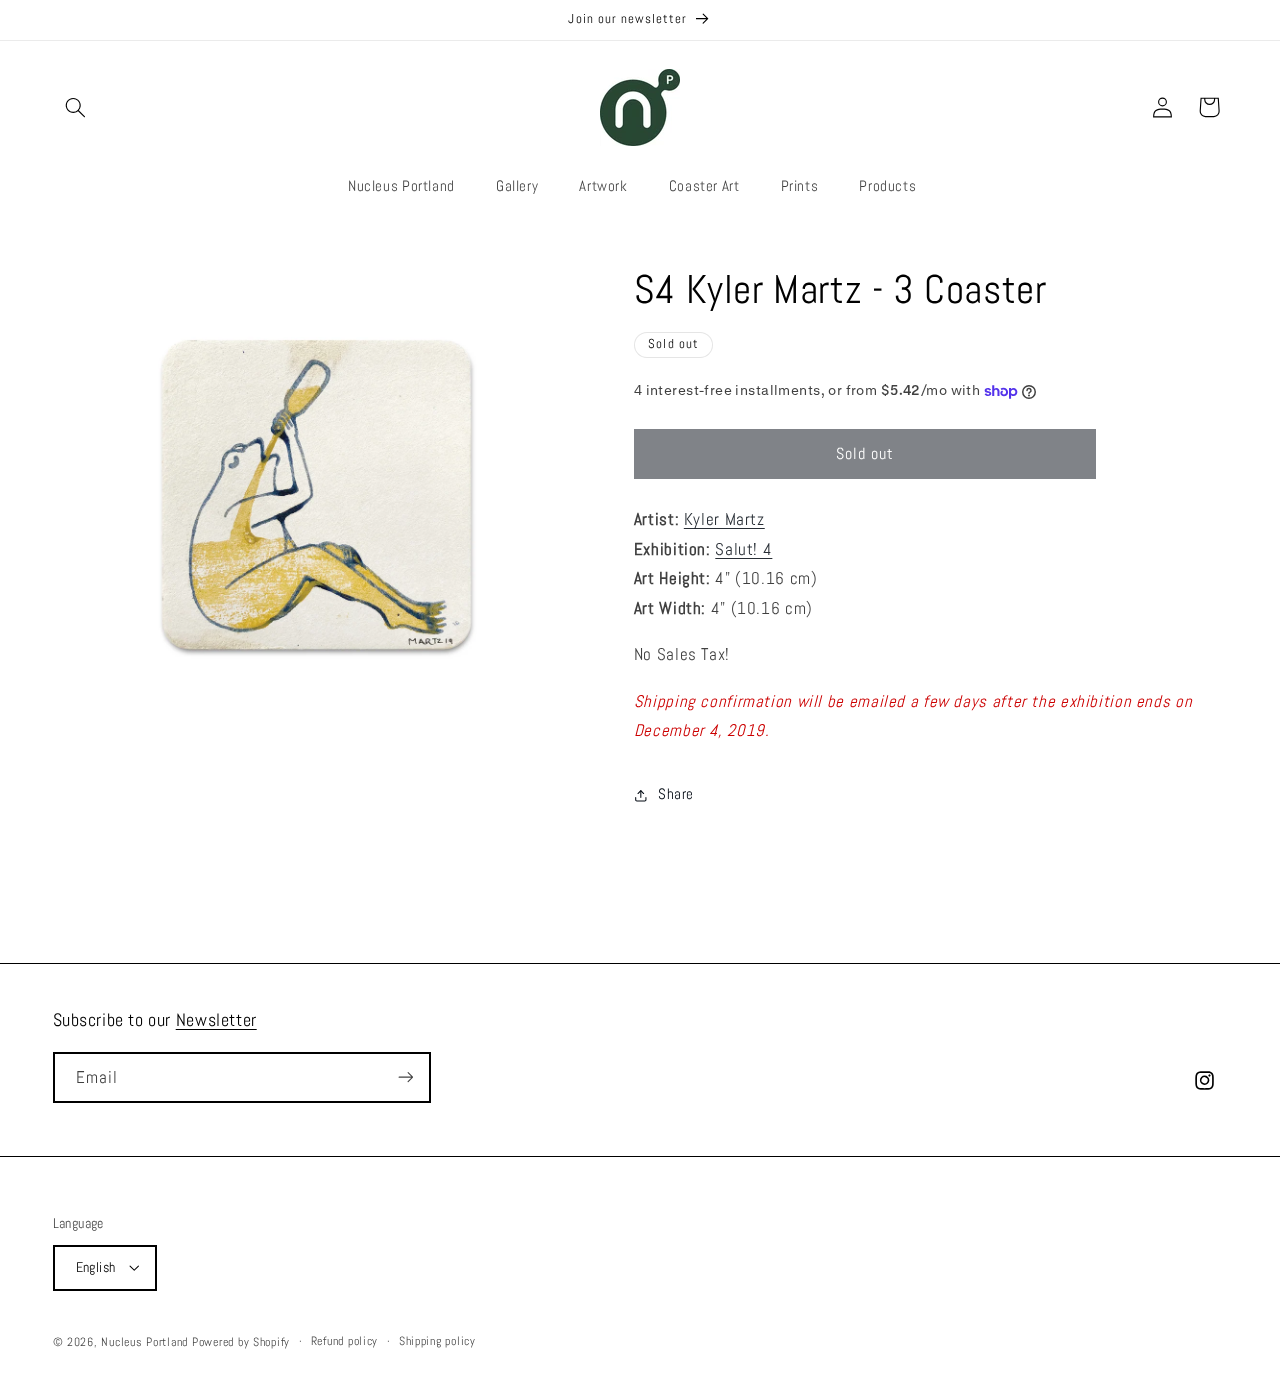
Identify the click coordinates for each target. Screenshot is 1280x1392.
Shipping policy (437, 1341)
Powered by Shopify (241, 1341)
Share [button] (676, 794)
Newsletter (216, 1019)
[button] (76, 107)
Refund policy (345, 1341)
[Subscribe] (405, 1077)
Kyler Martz (724, 519)
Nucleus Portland (144, 1341)
